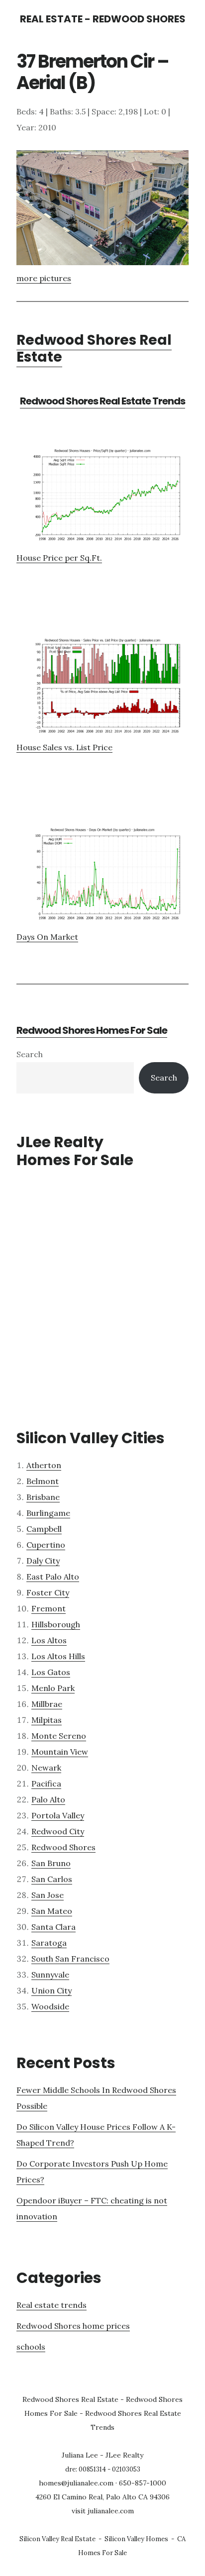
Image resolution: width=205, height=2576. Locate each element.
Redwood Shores (63, 1847)
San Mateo (52, 1911)
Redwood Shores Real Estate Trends (102, 401)
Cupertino (46, 1545)
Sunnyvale (50, 1975)
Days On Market (47, 937)
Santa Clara (53, 1927)
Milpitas (47, 1720)
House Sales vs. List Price (64, 747)
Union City (51, 1990)
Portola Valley (58, 1815)
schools (31, 2347)
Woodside (50, 2006)
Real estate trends (51, 2305)
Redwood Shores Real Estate (94, 348)
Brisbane (43, 1497)
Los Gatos (51, 1672)
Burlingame (48, 1513)
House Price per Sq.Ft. (59, 558)
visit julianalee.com (103, 2511)
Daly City (43, 1561)
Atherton (44, 1465)
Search (30, 1054)
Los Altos (49, 1640)
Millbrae (47, 1704)
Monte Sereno (59, 1736)
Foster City (48, 1592)
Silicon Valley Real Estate (57, 2539)
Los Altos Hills (58, 1656)
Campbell (44, 1529)
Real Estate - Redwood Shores (103, 19)
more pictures (44, 278)
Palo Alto (48, 1799)
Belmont (43, 1481)
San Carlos (52, 1879)
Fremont (49, 1608)
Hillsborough (56, 1624)
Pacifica (46, 1783)
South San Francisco (70, 1959)
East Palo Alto (53, 1577)
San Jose (48, 1895)
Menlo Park (53, 1688)
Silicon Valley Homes (136, 2539)
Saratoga (49, 1943)
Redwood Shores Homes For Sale (92, 1030)
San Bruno (51, 1863)
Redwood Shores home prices (73, 2326)
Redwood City (58, 1831)
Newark (46, 1768)
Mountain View (60, 1752)
